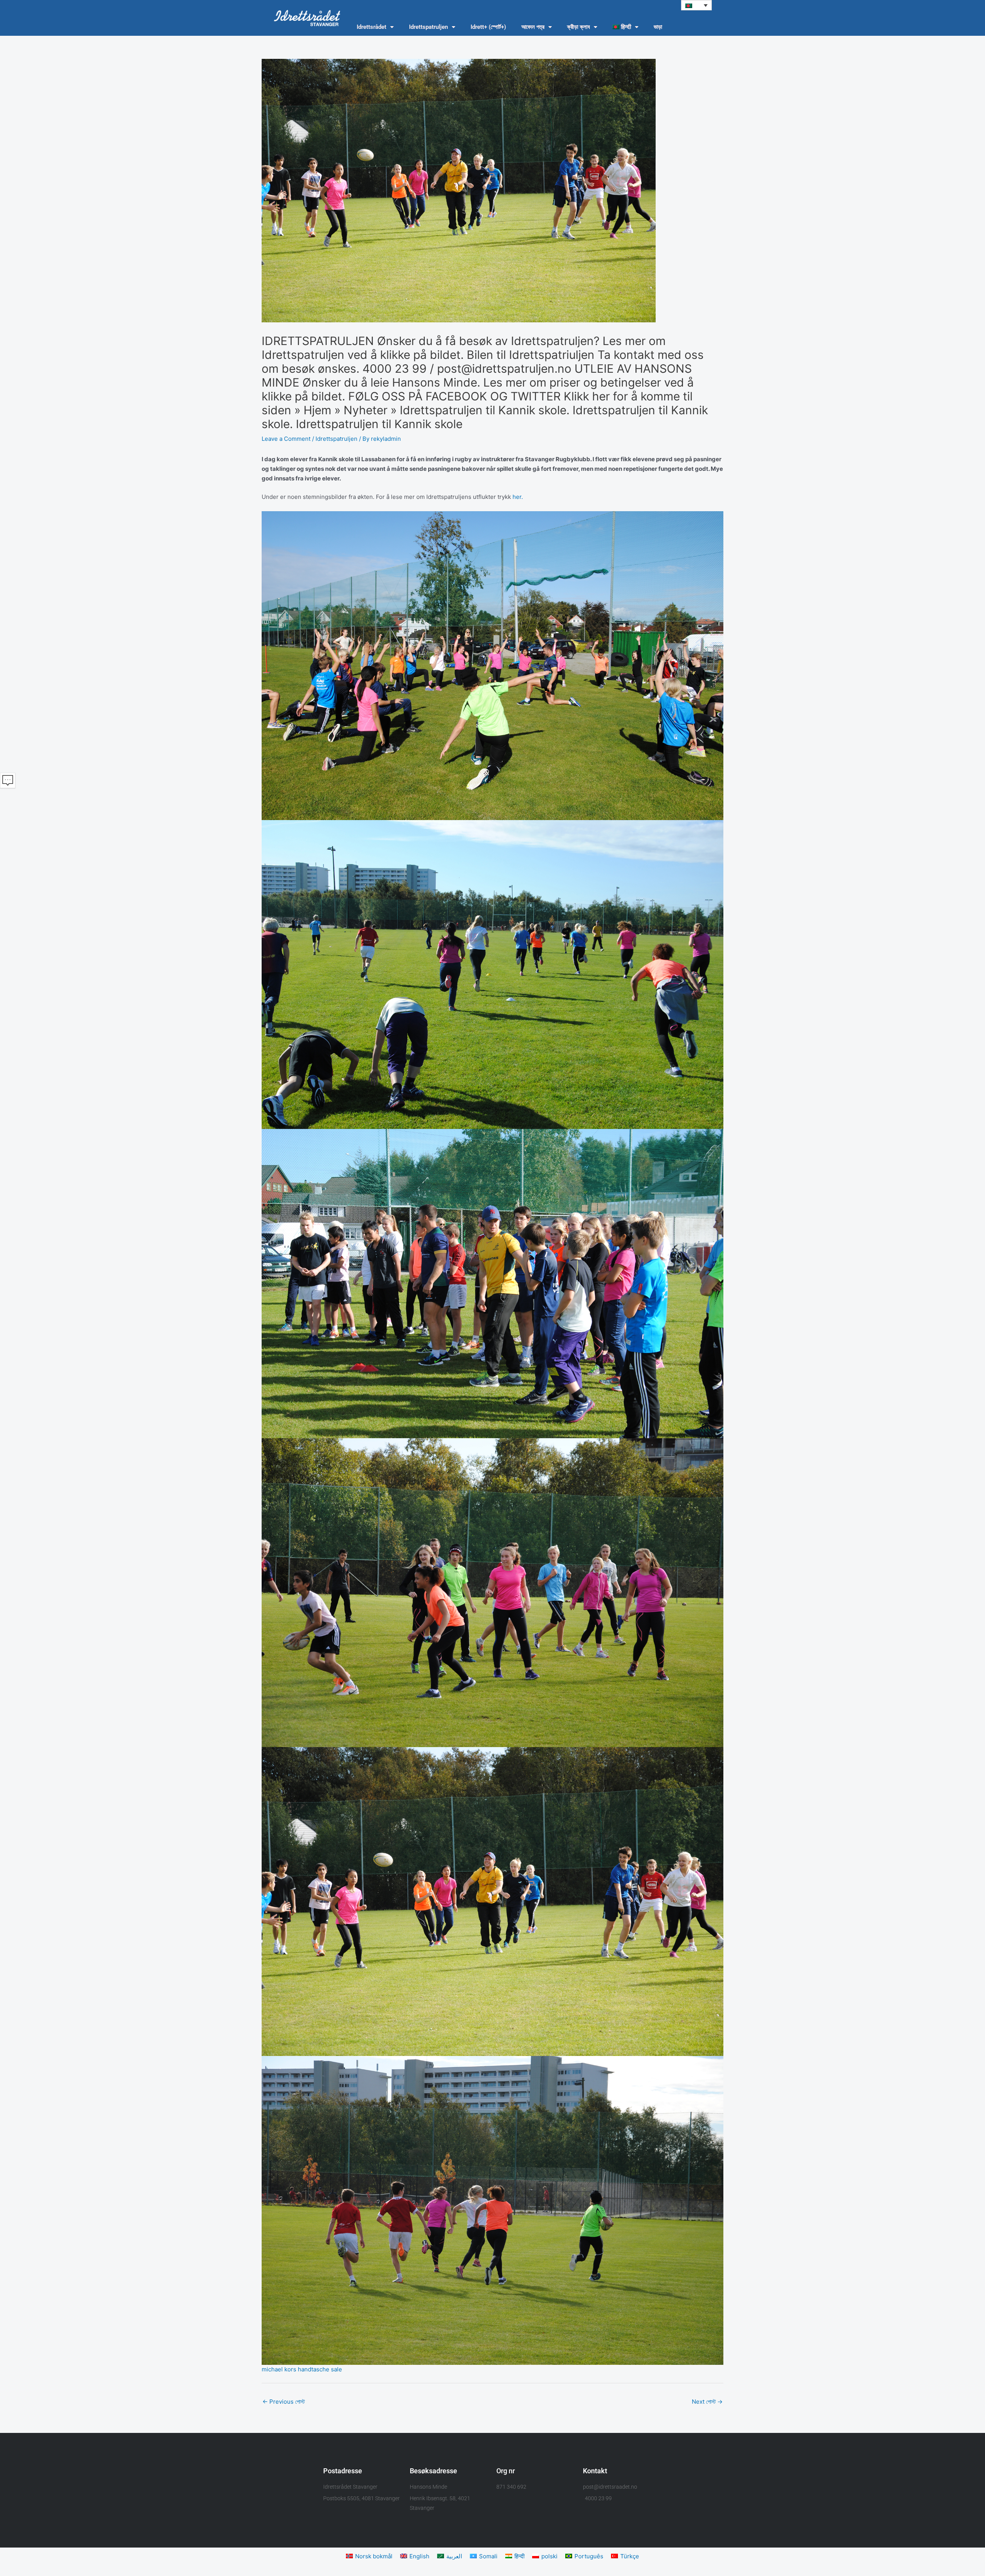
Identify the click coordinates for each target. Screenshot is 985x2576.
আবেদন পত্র (533, 27)
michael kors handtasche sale (302, 2369)
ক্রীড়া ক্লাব (578, 27)
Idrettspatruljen (428, 27)
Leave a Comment (286, 439)
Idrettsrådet (371, 27)
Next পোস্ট (707, 2402)
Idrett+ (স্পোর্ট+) (488, 27)
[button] (696, 5)
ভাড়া (658, 27)
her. (518, 497)
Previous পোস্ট (284, 2402)
